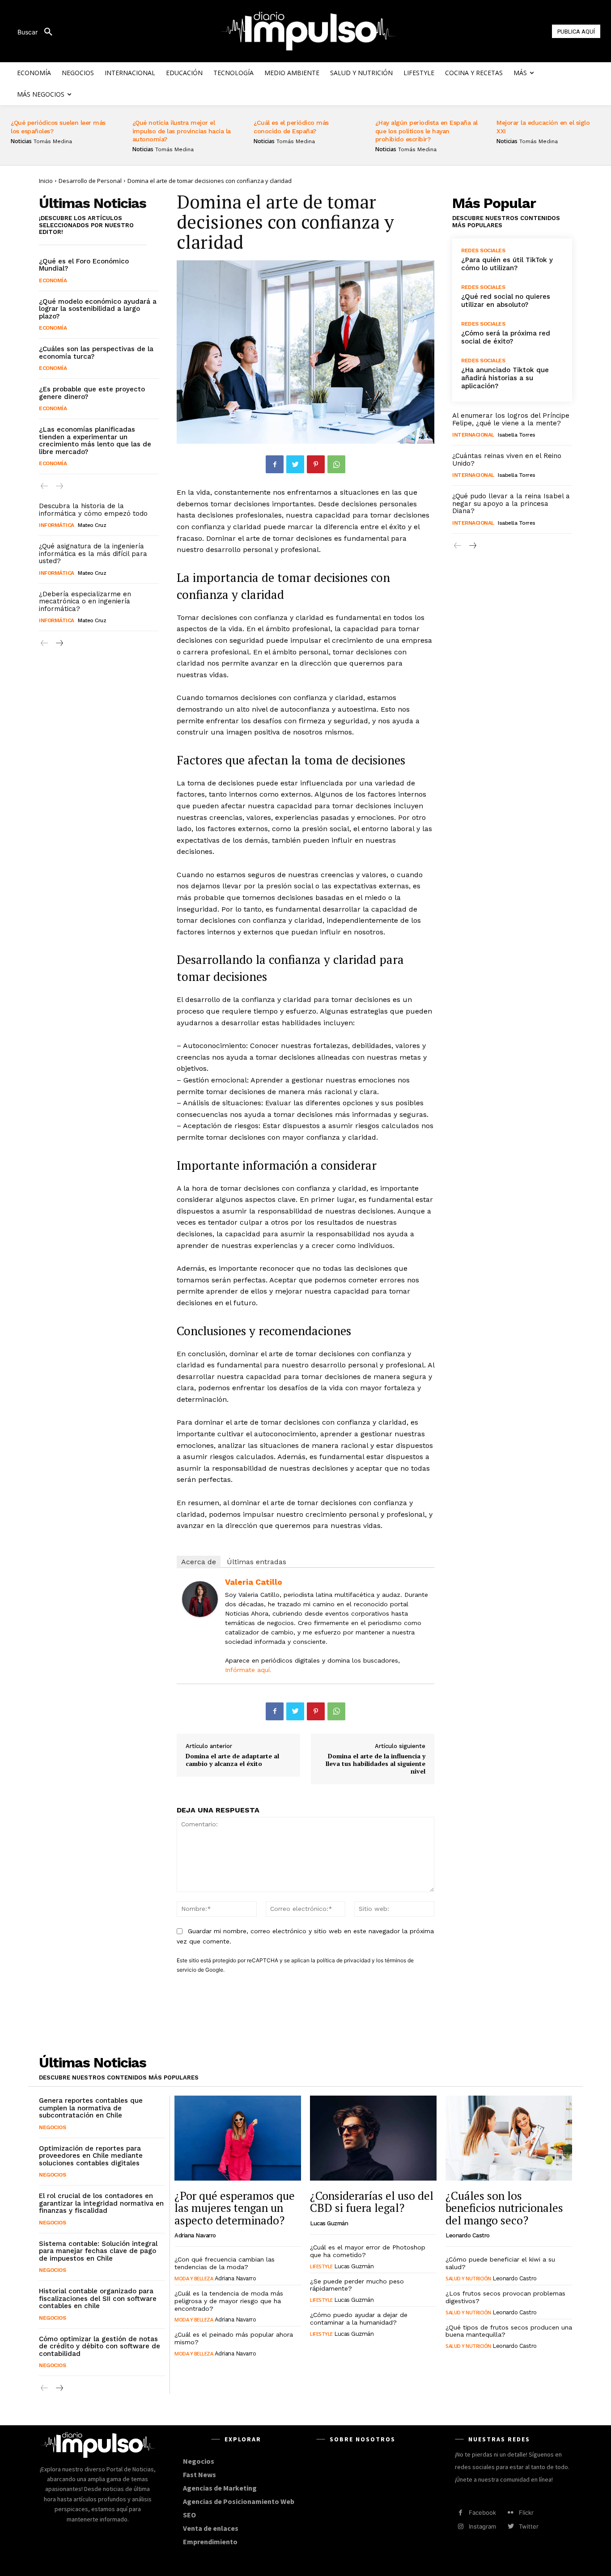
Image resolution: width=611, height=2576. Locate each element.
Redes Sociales (483, 250)
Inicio (46, 181)
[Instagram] (460, 2527)
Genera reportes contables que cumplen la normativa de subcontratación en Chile (91, 2108)
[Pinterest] (316, 464)
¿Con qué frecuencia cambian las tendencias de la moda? (225, 2263)
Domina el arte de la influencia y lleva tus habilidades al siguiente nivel (376, 1763)
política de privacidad (344, 1960)
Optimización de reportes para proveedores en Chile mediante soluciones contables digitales (91, 2156)
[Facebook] (275, 464)
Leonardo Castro (468, 2235)
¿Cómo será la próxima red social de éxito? (506, 337)
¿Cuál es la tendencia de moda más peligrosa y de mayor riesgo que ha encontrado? (229, 2301)
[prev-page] (45, 486)
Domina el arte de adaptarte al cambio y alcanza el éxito (232, 1760)
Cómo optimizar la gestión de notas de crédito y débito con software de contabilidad (100, 2346)
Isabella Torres (517, 435)
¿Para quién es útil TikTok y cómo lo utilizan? (507, 264)
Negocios (52, 2127)
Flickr (526, 2512)
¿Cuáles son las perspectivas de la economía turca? (96, 353)
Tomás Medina (53, 141)
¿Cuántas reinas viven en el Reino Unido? (507, 460)
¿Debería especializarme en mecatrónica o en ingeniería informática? (85, 601)
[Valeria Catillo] (200, 1599)
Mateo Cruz (92, 525)
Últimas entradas (257, 1562)
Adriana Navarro (195, 2235)
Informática (57, 525)
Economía (53, 280)
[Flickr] (511, 2513)
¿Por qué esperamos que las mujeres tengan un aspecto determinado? (235, 2208)
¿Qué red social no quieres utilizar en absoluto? (506, 301)
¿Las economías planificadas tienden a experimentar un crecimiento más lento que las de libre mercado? (95, 441)
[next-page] (59, 643)
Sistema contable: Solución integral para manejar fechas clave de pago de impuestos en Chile (98, 2251)
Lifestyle (321, 2266)
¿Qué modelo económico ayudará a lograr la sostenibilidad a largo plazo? (98, 309)
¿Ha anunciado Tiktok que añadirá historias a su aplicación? (505, 378)
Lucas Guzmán (329, 2223)
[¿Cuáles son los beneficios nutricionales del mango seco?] (509, 2138)
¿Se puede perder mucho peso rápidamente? (357, 2285)
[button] (38, 32)
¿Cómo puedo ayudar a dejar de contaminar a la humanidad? (359, 2319)
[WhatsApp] (336, 464)
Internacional (473, 435)
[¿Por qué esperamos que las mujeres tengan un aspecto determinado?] (238, 2138)
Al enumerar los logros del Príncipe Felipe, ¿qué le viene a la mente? (511, 419)
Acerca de (199, 1562)
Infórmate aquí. (248, 1670)
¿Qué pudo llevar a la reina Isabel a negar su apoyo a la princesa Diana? (511, 503)
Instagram (482, 2526)
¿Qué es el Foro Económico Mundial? (84, 265)
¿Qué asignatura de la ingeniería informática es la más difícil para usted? (93, 554)
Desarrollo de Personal (90, 181)
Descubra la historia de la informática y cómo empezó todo (93, 510)
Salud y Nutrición (468, 2278)
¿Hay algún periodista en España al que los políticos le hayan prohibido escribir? (426, 131)
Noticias (21, 141)
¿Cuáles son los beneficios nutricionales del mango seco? (504, 2208)
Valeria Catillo (254, 1582)
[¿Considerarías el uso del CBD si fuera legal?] (373, 2138)
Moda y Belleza (194, 2278)
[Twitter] (295, 464)
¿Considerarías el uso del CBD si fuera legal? (372, 2202)
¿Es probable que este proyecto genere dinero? (92, 393)
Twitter (529, 2526)
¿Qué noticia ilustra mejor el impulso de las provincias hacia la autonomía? (182, 131)
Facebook (482, 2512)
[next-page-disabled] (59, 486)
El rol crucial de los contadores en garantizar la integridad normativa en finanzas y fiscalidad (101, 2203)
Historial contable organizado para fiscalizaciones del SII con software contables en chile (98, 2298)
